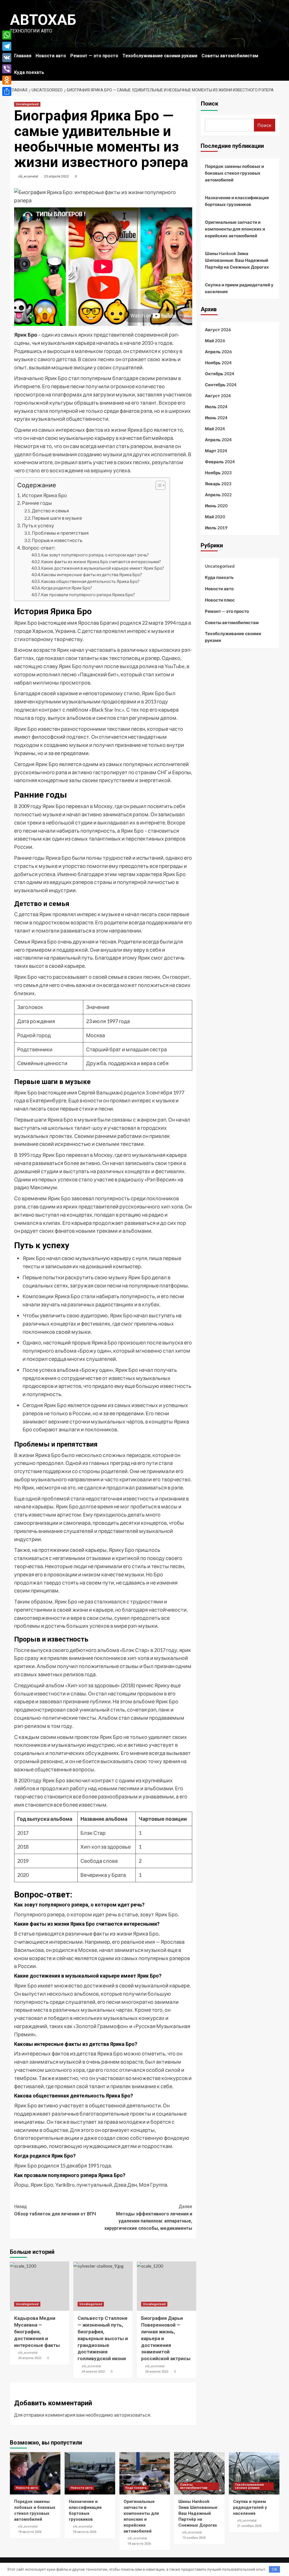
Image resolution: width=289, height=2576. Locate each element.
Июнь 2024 (216, 418)
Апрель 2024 (218, 440)
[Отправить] (7, 91)
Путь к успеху (38, 525)
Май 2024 (215, 429)
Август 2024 (218, 396)
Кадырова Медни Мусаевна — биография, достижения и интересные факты (37, 2332)
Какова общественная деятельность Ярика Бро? (90, 581)
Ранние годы (37, 503)
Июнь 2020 (216, 506)
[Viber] (7, 69)
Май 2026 (215, 341)
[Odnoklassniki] (7, 80)
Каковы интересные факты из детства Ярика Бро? (92, 575)
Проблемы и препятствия (60, 533)
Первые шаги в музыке (57, 518)
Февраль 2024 (220, 462)
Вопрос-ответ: (39, 548)
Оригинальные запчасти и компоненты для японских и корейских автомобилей (235, 229)
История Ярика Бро (44, 495)
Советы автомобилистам (230, 56)
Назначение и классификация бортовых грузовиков (237, 201)
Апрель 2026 (218, 352)
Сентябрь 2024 (221, 385)
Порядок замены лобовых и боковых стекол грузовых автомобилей (234, 173)
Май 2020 (215, 517)
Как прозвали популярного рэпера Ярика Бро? (88, 595)
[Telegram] (7, 46)
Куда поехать (29, 72)
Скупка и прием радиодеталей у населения (239, 288)
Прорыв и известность (57, 540)
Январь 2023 (218, 484)
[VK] (7, 58)
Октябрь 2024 (220, 374)
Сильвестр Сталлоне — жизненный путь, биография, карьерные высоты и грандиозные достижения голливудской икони (103, 2338)
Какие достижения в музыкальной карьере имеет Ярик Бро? (103, 568)
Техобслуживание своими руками (160, 56)
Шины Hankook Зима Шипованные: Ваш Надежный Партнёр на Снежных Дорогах (237, 260)
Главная (23, 56)
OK (274, 2569)
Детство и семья (50, 511)
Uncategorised (27, 104)
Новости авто (51, 56)
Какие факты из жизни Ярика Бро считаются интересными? (101, 562)
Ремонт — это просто (94, 56)
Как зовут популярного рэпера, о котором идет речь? (95, 555)
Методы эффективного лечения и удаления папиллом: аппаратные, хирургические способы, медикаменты (148, 2217)
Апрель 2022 (218, 495)
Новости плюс (220, 600)
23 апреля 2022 (56, 176)
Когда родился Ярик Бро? (67, 588)
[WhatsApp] (7, 35)
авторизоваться (132, 2415)
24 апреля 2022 (30, 2358)
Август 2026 (218, 330)
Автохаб (43, 20)
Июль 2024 (216, 407)
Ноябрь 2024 (218, 363)
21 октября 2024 (249, 2526)
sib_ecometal (28, 176)
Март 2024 (216, 451)
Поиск (210, 104)
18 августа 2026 (30, 2532)
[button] (158, 486)
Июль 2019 (216, 528)
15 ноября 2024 (194, 2538)
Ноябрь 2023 (218, 473)
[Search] (276, 54)
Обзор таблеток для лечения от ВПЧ (55, 2210)
